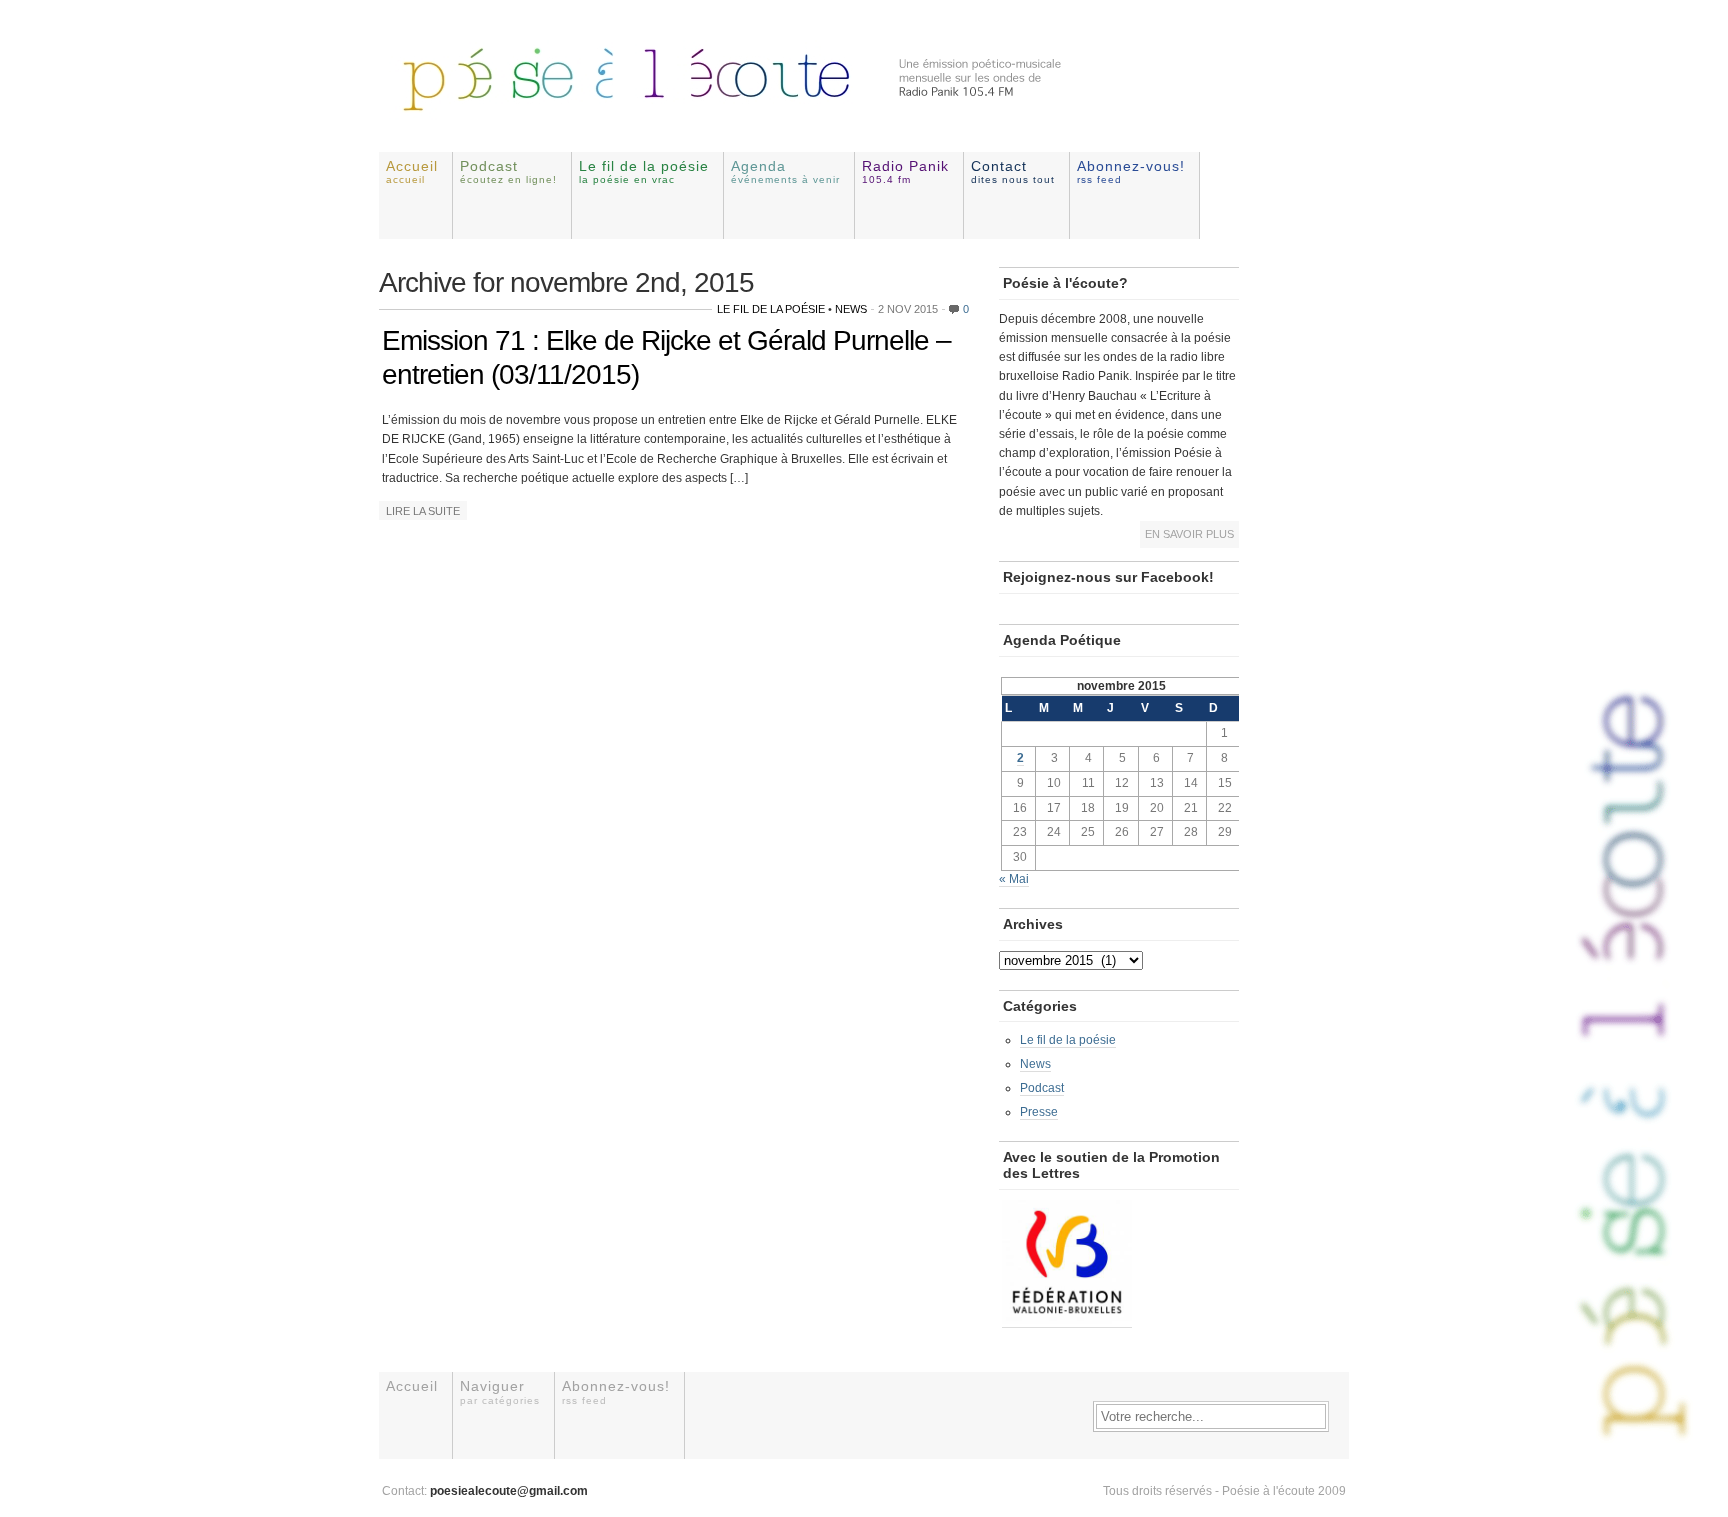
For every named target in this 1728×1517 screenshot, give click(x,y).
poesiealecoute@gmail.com (509, 1491)
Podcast (508, 171)
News (851, 309)
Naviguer (500, 1391)
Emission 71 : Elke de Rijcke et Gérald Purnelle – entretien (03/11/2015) (666, 357)
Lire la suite (423, 511)
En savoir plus (1189, 534)
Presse (1039, 1112)
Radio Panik (905, 171)
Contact (1013, 171)
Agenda (785, 171)
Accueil (412, 171)
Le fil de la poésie (644, 171)
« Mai (1014, 879)
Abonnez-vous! (1131, 171)
